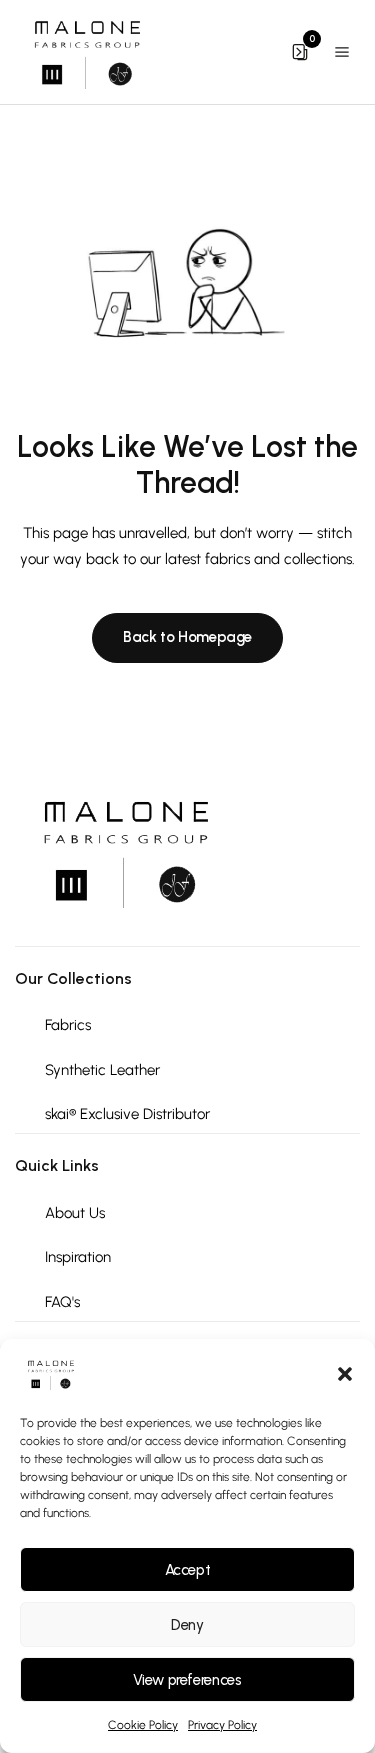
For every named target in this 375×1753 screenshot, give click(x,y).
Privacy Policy (222, 1725)
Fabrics (68, 1025)
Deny (187, 1625)
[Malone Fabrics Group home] (86, 52)
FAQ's (62, 1302)
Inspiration (78, 1257)
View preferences (187, 1680)
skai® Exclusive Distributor (127, 1114)
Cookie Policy (143, 1725)
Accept (188, 1570)
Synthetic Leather (102, 1070)
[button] (345, 1374)
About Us (75, 1213)
